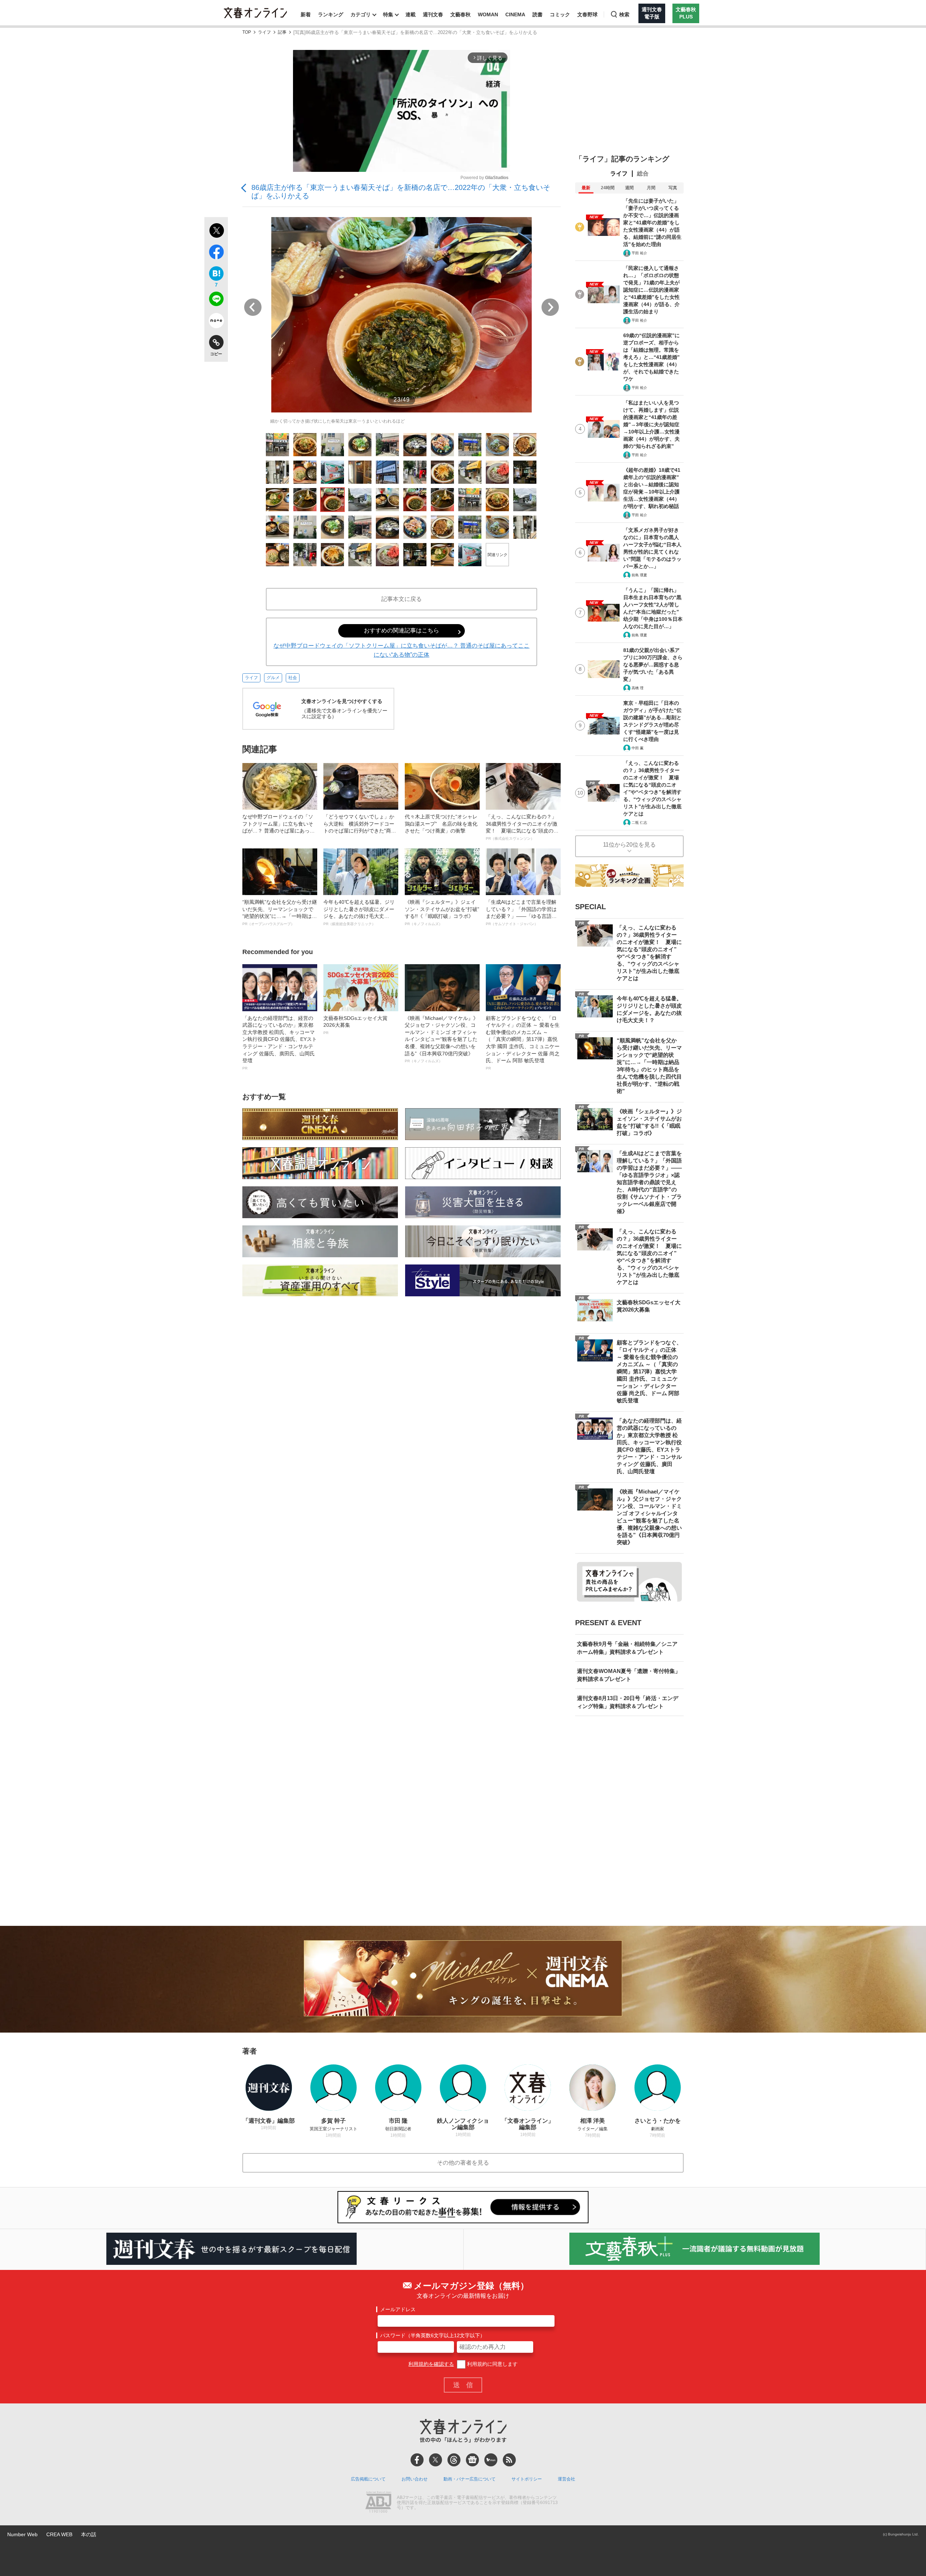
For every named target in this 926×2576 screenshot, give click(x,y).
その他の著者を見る (463, 2163)
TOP (247, 32)
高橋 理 (638, 688)
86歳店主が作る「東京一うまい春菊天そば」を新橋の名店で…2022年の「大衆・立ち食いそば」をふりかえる (401, 192)
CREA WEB (59, 2534)
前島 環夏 (639, 575)
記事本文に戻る (402, 599)
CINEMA (515, 14)
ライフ (264, 32)
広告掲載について (368, 2479)
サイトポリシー (527, 2479)
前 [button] (253, 307)
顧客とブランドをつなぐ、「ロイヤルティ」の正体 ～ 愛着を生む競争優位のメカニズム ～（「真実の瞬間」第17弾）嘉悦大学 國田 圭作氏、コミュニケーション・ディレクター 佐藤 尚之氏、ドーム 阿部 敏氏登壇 (523, 1043)
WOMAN (488, 14)
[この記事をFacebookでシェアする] (216, 253)
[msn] (491, 2460)
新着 (306, 14)
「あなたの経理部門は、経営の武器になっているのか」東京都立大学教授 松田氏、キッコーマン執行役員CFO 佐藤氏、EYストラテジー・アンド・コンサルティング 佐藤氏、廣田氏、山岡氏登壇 (280, 1043)
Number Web (22, 2534)
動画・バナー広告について (470, 2479)
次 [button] (550, 307)
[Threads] (454, 2460)
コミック (560, 14)
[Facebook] (417, 2460)
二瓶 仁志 (639, 823)
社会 (293, 678)
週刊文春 (433, 14)
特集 (388, 14)
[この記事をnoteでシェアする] (216, 322)
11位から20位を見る (629, 845)
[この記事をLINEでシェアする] (216, 300)
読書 (538, 14)
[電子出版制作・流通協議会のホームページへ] (378, 2503)
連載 (411, 14)
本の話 (89, 2534)
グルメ (273, 678)
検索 (624, 14)
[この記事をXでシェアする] (216, 232)
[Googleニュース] (472, 2460)
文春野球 (587, 14)
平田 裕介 (639, 253)
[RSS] (509, 2460)
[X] (436, 2460)
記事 (282, 32)
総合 (643, 173)
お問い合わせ (415, 2479)
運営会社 (566, 2479)
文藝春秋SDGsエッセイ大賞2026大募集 (355, 1025)
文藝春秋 (460, 14)
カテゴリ (361, 14)
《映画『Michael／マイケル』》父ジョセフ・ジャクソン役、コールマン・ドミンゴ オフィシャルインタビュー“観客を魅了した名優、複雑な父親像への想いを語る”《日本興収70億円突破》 (441, 1039)
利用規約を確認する (431, 2364)
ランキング (331, 14)
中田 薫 (638, 748)
